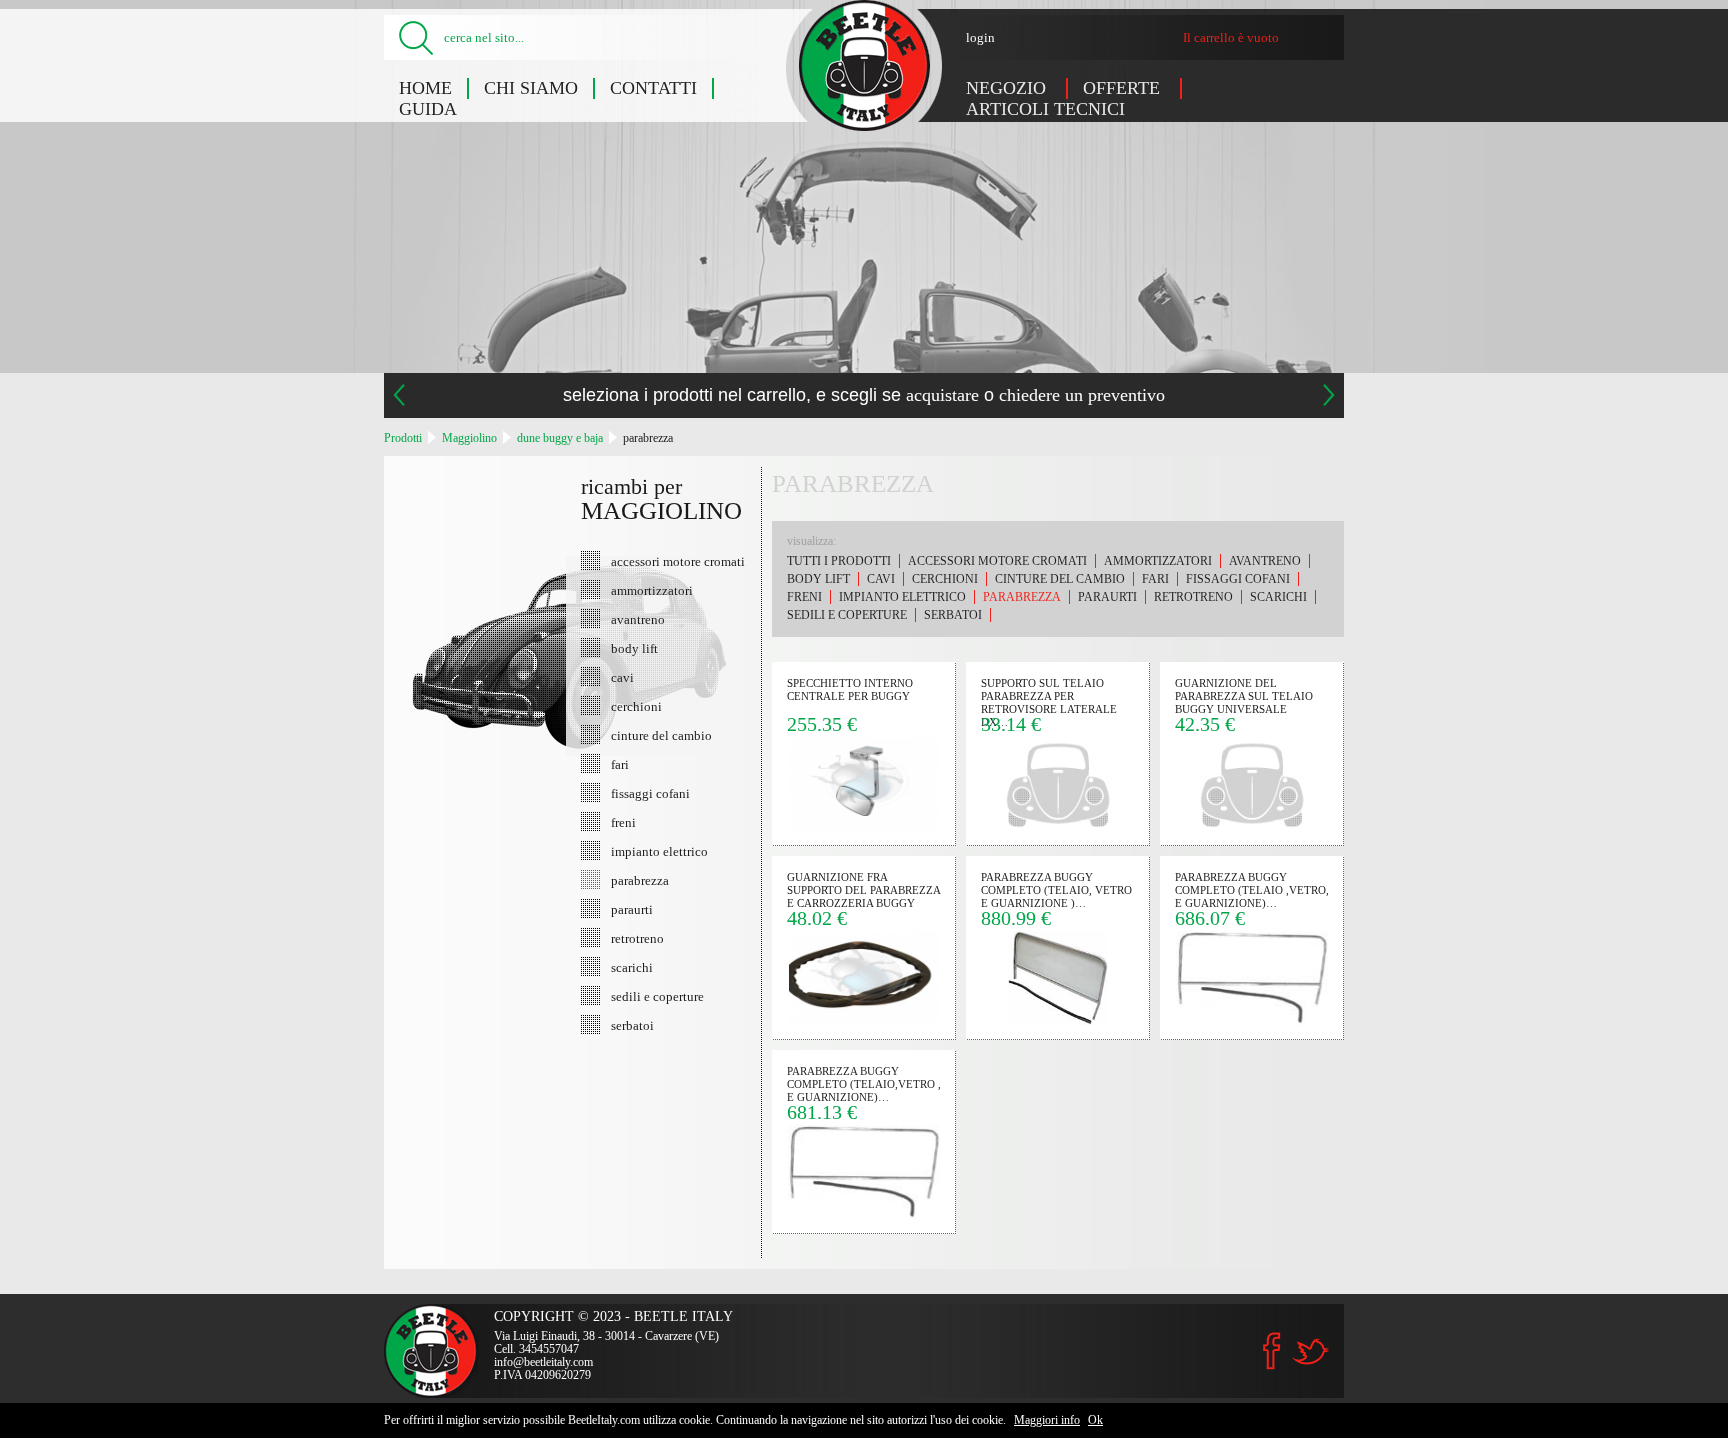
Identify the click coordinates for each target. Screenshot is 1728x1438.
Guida (428, 109)
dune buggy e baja (560, 438)
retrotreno (637, 938)
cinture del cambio (661, 735)
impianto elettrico (659, 851)
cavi (622, 677)
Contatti (653, 88)
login (980, 37)
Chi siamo (531, 88)
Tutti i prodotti (839, 561)
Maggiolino (469, 438)
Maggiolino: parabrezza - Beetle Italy (864, 65)
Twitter (1310, 1351)
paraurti (632, 909)
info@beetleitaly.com (543, 1362)
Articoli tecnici (1045, 109)
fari (620, 764)
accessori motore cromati (678, 561)
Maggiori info (1047, 1420)
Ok (1095, 1420)
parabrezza (648, 438)
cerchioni (636, 706)
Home (425, 88)
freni (623, 822)
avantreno (638, 619)
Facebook (1272, 1351)
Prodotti (403, 438)
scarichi (632, 967)
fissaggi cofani (650, 793)
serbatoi (632, 1025)
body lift (634, 648)
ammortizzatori (652, 590)
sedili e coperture (657, 996)
